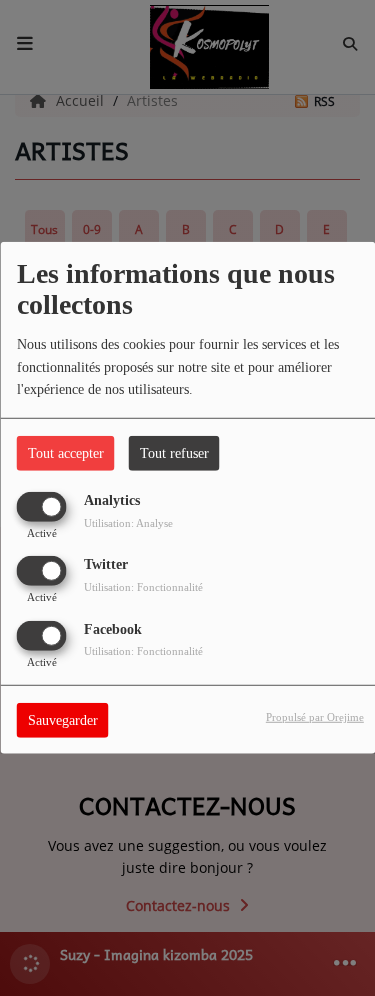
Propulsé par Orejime (315, 716)
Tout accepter (66, 453)
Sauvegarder (63, 719)
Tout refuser (174, 453)
